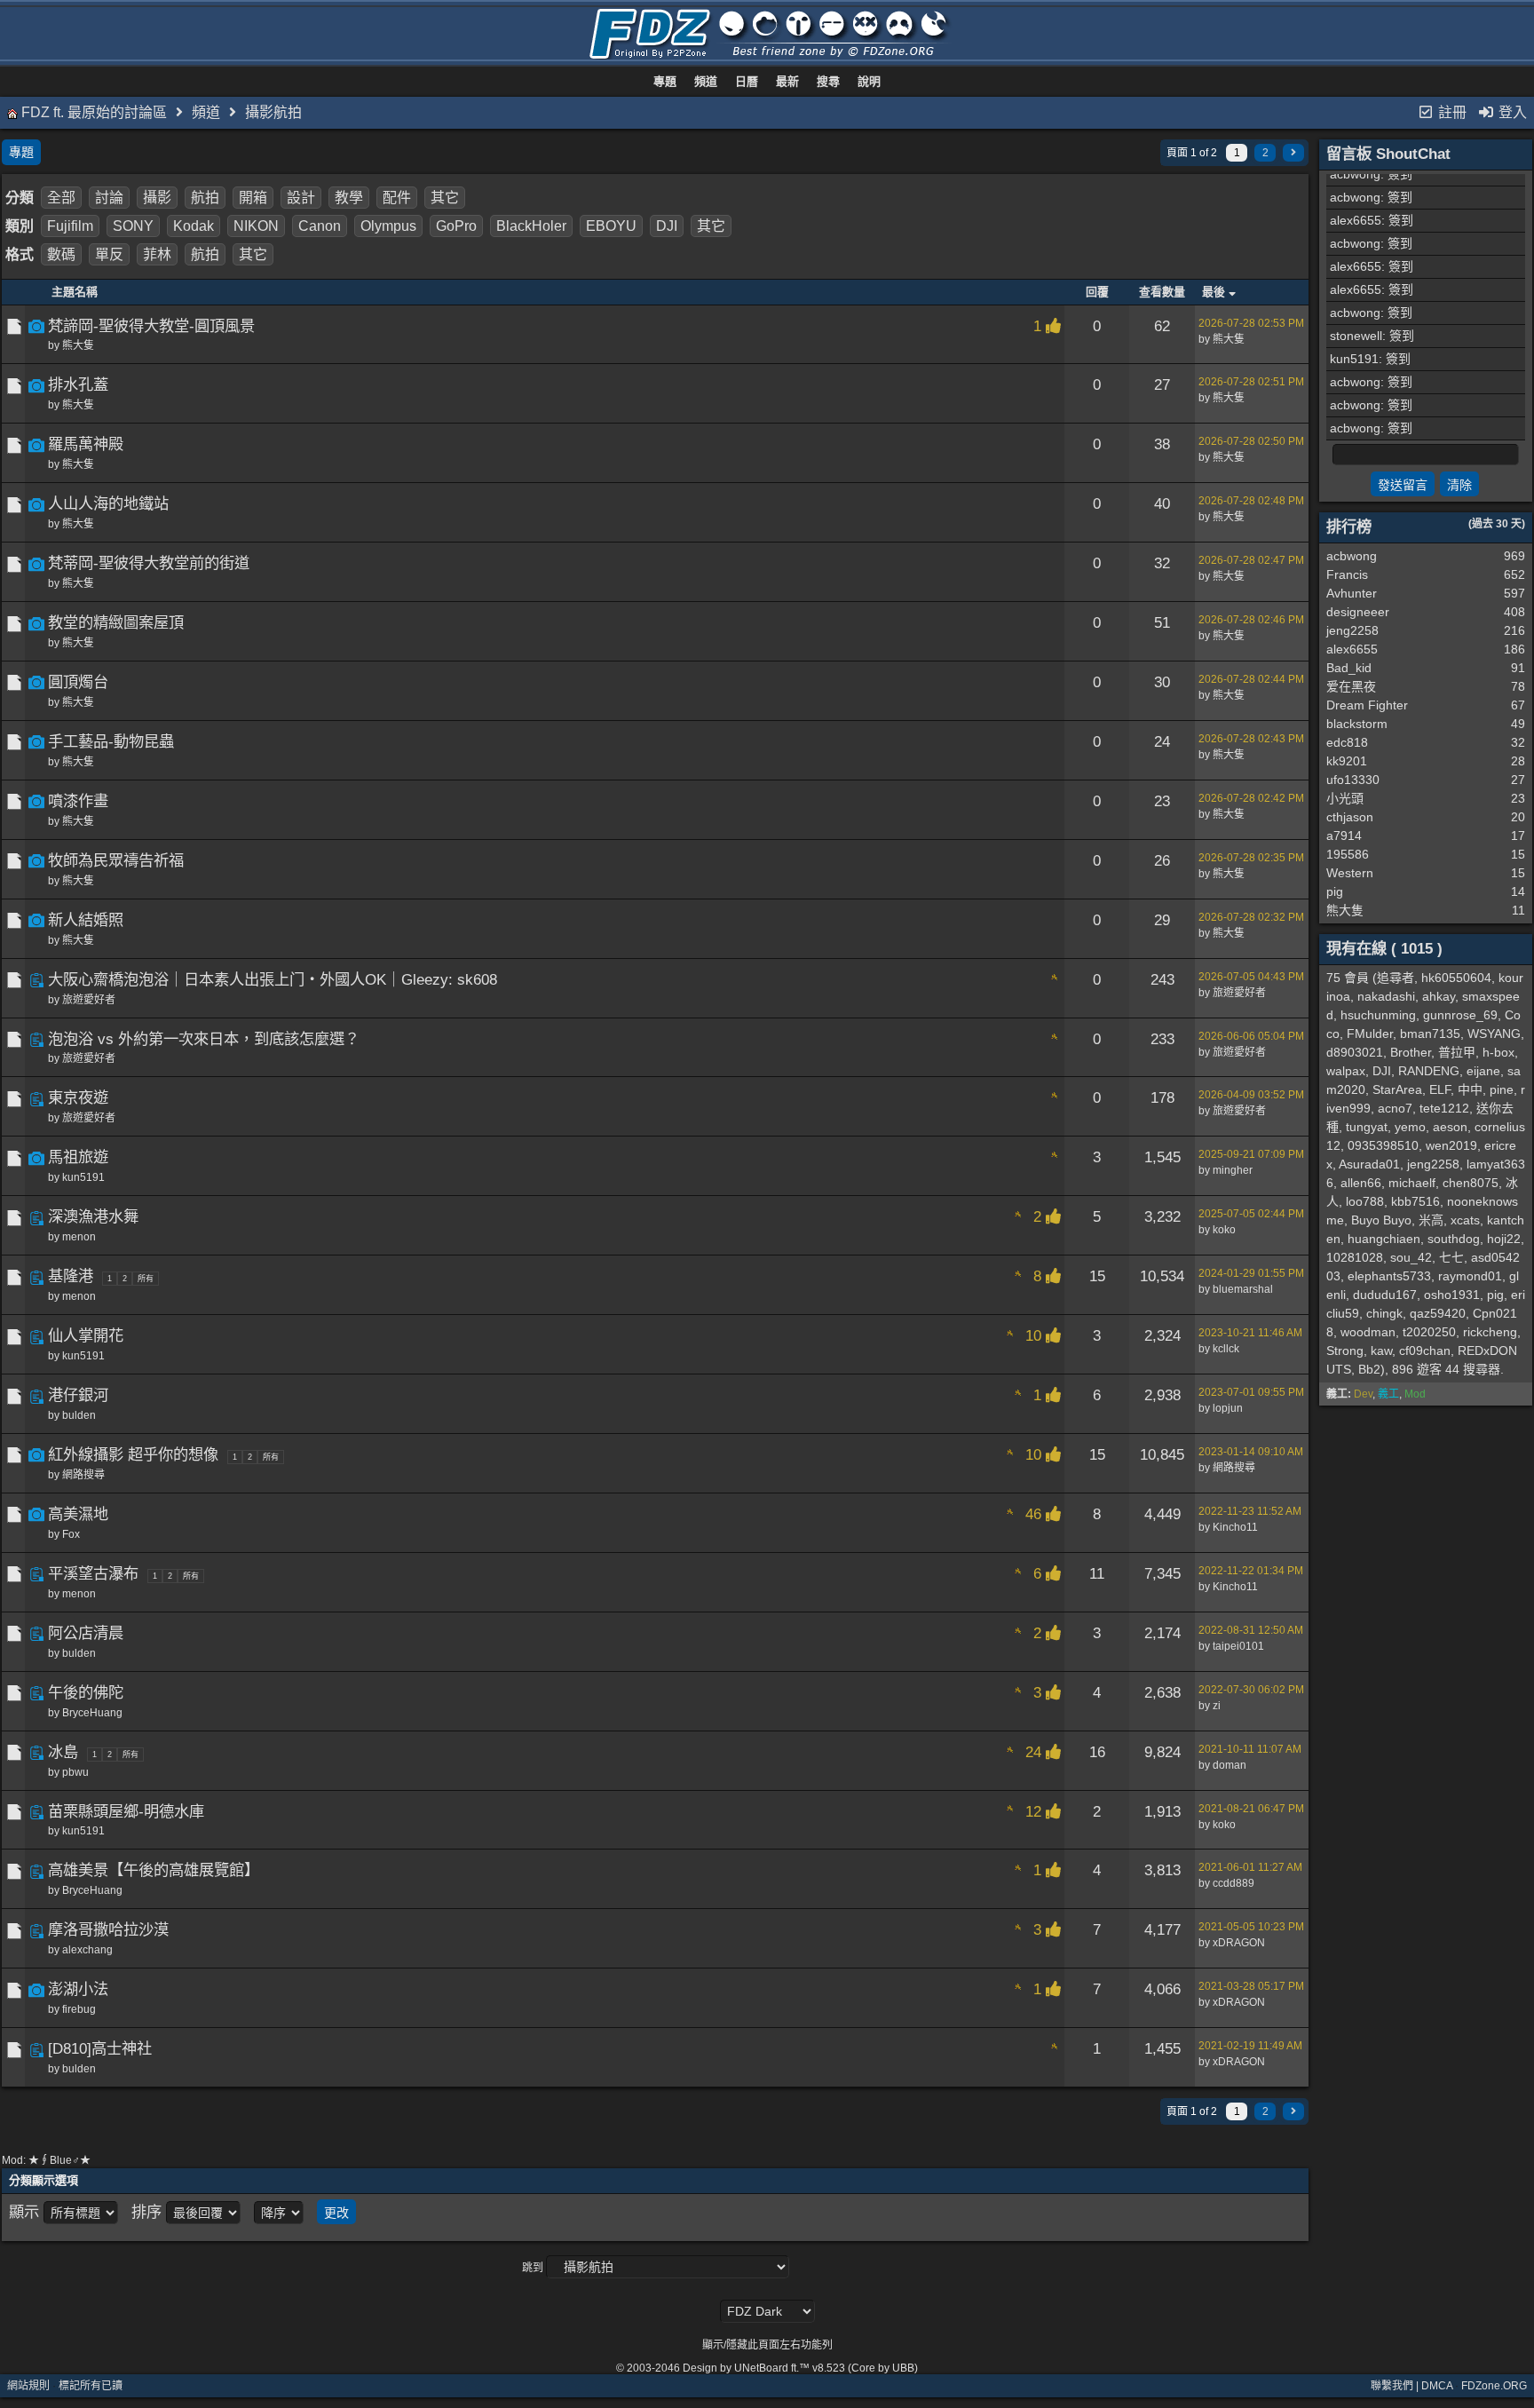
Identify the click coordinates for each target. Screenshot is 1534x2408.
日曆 (747, 81)
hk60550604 (1456, 978)
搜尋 (828, 81)
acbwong (1355, 174)
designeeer (1358, 612)
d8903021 (1355, 1052)
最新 (787, 81)
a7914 (1344, 836)
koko (1224, 1230)
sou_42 (1411, 1257)
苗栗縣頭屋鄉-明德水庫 (126, 1811)
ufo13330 (1353, 780)
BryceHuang (92, 1713)
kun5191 (83, 1177)
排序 (146, 2212)
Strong (1345, 1351)
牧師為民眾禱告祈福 (116, 860)
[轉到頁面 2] (1293, 153)
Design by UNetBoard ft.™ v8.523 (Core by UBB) (800, 2368)
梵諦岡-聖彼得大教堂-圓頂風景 (151, 326)
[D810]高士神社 (100, 2048)
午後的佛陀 (86, 1692)
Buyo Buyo (1381, 1220)
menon (79, 1237)
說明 (869, 81)
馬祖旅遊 (78, 1157)
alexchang (87, 1950)
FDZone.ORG (1494, 2386)
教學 (349, 198)
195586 (1348, 854)
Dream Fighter (1367, 705)
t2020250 (1429, 1332)
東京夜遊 (78, 1097)
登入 (1511, 112)
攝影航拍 (273, 112)
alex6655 (1356, 220)
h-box (1498, 1052)
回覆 (1097, 292)
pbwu (75, 1772)
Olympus (388, 226)
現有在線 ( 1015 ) (1384, 948)
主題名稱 (75, 292)
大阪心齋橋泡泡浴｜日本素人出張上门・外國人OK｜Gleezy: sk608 (273, 979)
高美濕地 (78, 1514)
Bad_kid (1349, 668)
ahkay (1439, 996)
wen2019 (1451, 1145)
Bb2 (1369, 1369)
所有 (146, 1279)
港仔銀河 (78, 1395)
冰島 (63, 1752)
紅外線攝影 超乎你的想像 (133, 1454)
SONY (133, 226)
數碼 (61, 254)
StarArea (1397, 1089)
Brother (1411, 1052)
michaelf (1412, 1183)
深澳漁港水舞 (93, 1216)
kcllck (1226, 1349)
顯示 (24, 2212)
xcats (1465, 1220)
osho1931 (1452, 1295)
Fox (71, 1534)
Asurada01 (1369, 1164)
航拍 (205, 198)
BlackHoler (531, 226)
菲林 (157, 254)
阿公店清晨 (86, 1633)
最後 (1215, 292)
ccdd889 (1234, 1883)
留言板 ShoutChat (1388, 154)
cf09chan (1425, 1351)
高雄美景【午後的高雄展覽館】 (154, 1870)
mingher (1233, 1170)
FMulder (1370, 1034)
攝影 (157, 198)
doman (1230, 1765)
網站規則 (28, 2386)
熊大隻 (78, 345)
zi (1217, 1706)
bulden (79, 1415)
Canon (320, 226)
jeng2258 (1352, 630)
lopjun (1228, 1408)
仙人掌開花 (86, 1335)
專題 (665, 81)
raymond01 (1470, 1276)
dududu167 (1385, 1295)
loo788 (1365, 1201)
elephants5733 (1389, 1276)
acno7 (1395, 1108)
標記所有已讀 (91, 2386)
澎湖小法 (78, 1989)
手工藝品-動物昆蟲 (111, 741)
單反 (109, 254)
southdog (1454, 1239)
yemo (1410, 1127)
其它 (445, 198)
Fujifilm (70, 226)
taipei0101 (1238, 1646)
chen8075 (1471, 1183)
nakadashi (1386, 996)
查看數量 (1162, 292)
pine (1502, 1089)
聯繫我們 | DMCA (1411, 2386)
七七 (1451, 1257)
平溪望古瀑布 (93, 1573)
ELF (1440, 1089)
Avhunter (1352, 593)
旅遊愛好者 (89, 1000)
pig (1335, 891)
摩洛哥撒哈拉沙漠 (108, 1929)
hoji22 (1504, 1239)
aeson (1450, 1127)
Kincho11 (1235, 1527)
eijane (1483, 1071)
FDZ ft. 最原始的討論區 (94, 112)
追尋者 (1396, 978)
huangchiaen (1384, 1239)
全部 (61, 198)
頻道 (706, 81)
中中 (1470, 1089)
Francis (1347, 574)
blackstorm (1357, 724)
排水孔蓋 (78, 384)
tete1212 (1444, 1108)
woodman (1368, 1332)
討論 (109, 198)
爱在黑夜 (1351, 686)
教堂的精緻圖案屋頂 (116, 622)
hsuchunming (1378, 1015)
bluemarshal (1243, 1289)
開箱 (253, 198)
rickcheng (1490, 1332)
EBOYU (611, 226)
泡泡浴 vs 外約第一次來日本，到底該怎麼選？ (204, 1039)
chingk (1384, 1313)
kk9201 (1347, 761)
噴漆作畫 (78, 801)
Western (1350, 873)
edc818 (1347, 742)
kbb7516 (1415, 1201)
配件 (397, 198)
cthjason (1350, 817)
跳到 (533, 2268)
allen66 (1361, 1183)
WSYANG (1494, 1034)
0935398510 (1383, 1145)
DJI (667, 226)
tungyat (1367, 1127)
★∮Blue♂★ (59, 2160)
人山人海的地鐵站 (108, 503)
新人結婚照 (86, 920)
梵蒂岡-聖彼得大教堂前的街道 (149, 563)
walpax (1346, 1071)
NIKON (256, 226)
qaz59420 (1438, 1313)
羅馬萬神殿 (86, 444)
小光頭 (1345, 798)
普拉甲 (1457, 1052)
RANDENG (1429, 1071)
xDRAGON (1239, 1943)
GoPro (456, 226)
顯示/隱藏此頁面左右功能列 (767, 2345)
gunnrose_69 (1460, 1015)
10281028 (1355, 1257)
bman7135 (1430, 1034)
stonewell (1356, 336)
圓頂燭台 (78, 682)
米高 (1431, 1220)
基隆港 (71, 1276)
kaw (1381, 1351)
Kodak (194, 226)
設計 (301, 198)
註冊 (1451, 112)
